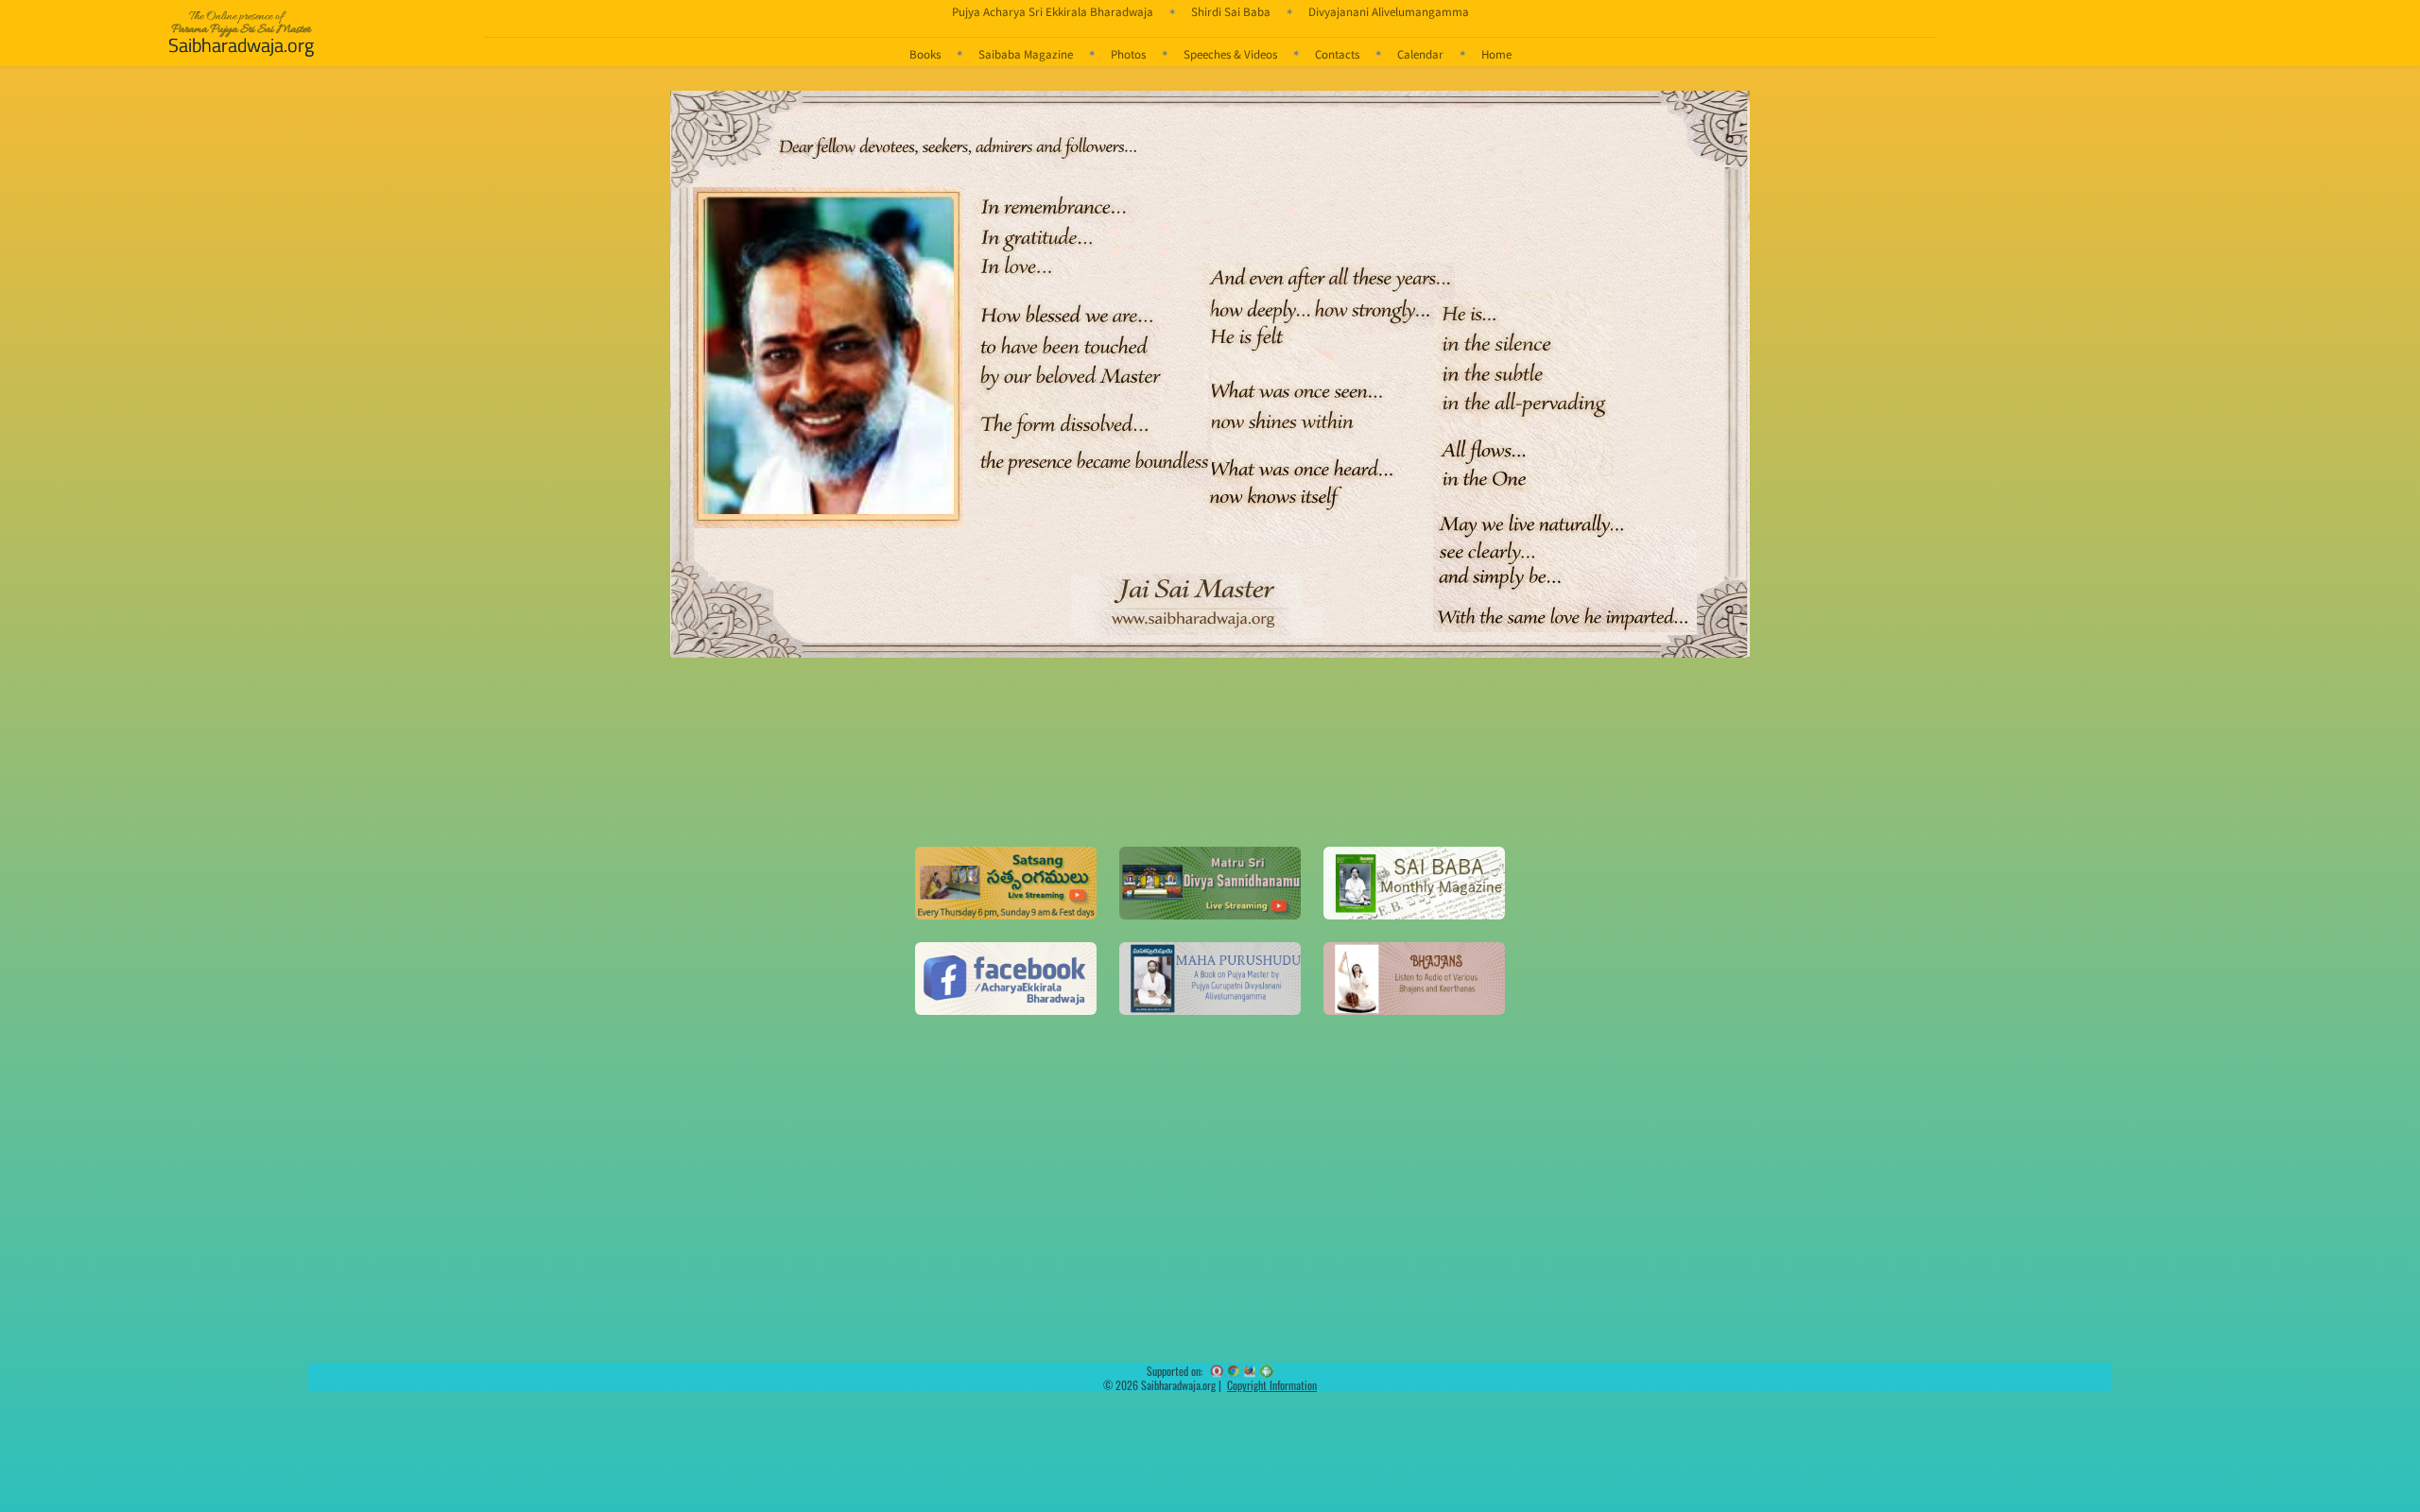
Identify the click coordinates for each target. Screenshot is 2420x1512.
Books (925, 54)
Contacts (1337, 54)
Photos (1128, 54)
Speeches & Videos (1230, 54)
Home (1496, 54)
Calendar (1420, 54)
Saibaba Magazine (1026, 54)
